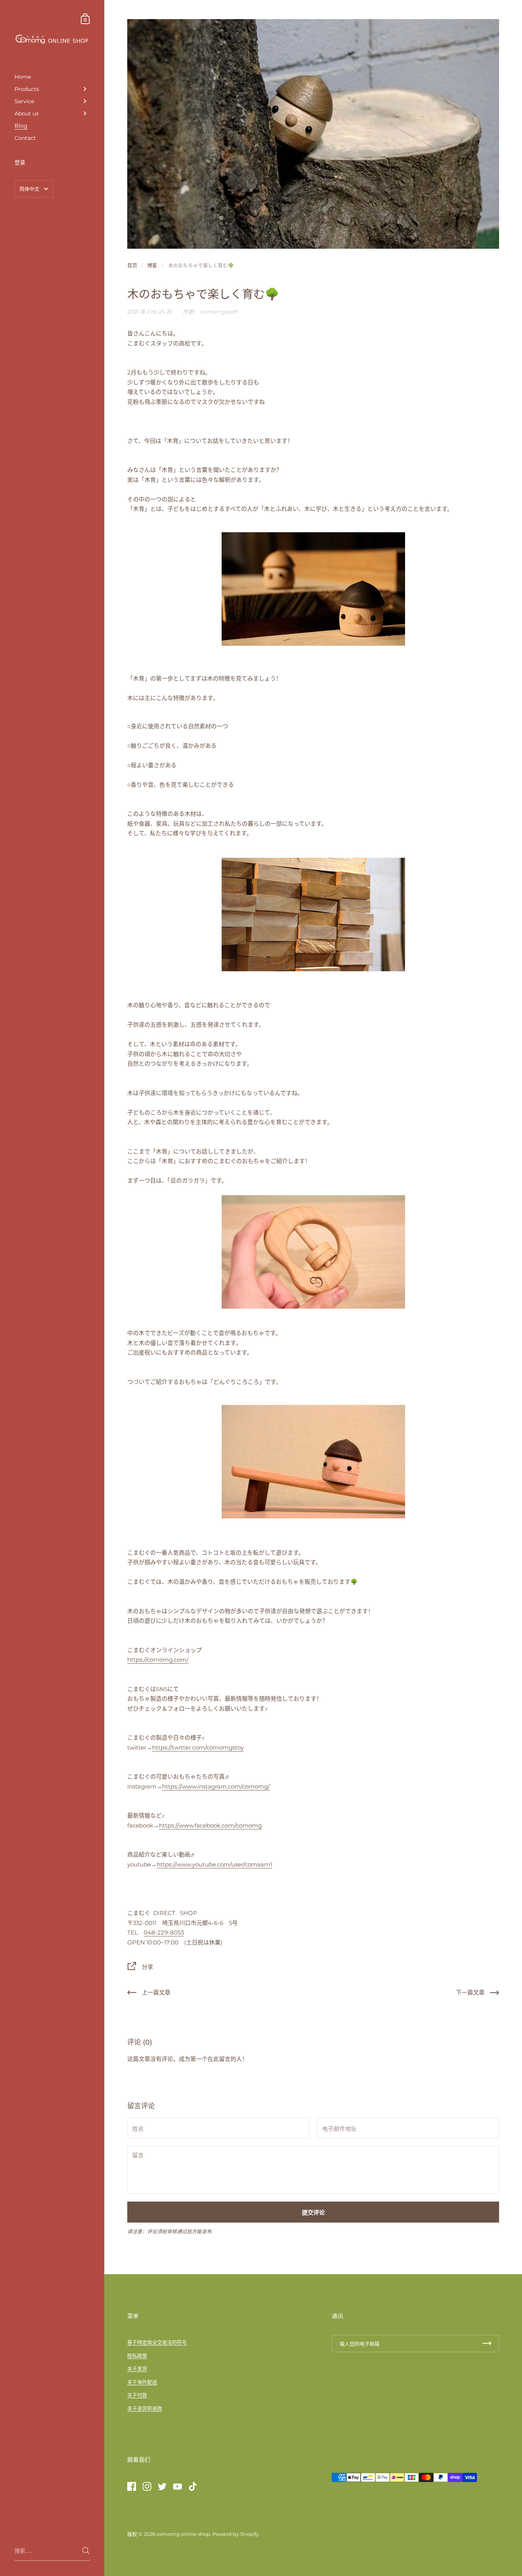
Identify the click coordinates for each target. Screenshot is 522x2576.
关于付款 (137, 2395)
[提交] (86, 2551)
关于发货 (137, 2369)
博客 (152, 265)
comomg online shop (183, 2534)
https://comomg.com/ (158, 1660)
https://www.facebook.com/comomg (210, 1825)
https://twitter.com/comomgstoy (198, 1747)
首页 (132, 265)
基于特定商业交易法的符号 (157, 2342)
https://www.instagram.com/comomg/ (216, 1786)
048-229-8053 (164, 1932)
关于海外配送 (142, 2382)
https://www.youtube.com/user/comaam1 (214, 1864)
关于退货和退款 (145, 2408)
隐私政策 (137, 2356)
